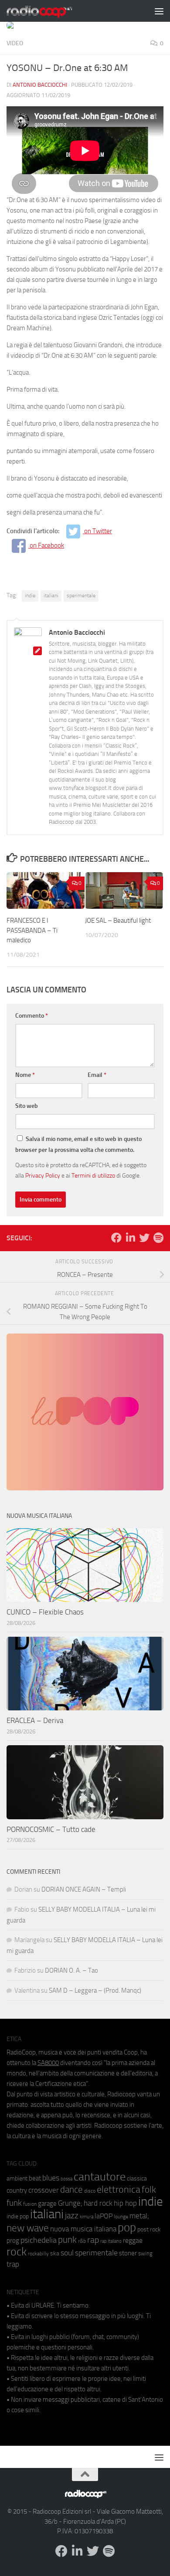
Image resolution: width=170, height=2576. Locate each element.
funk (14, 2203)
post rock (149, 2229)
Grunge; (70, 2203)
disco (90, 2191)
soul (67, 2253)
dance (71, 2189)
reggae (133, 2240)
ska (55, 2253)
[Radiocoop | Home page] (51, 11)
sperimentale (81, 596)
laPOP (104, 2216)
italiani (51, 596)
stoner (128, 2253)
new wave (28, 2228)
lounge (121, 2217)
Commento (32, 1016)
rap (93, 2240)
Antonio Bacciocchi (40, 85)
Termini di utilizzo (93, 1175)
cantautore (100, 2177)
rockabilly (38, 2254)
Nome (25, 1075)
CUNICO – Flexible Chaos (45, 1612)
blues (51, 2178)
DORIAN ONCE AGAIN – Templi (84, 1889)
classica (137, 2178)
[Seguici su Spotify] (158, 1238)
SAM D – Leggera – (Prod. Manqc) (95, 1990)
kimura (87, 2217)
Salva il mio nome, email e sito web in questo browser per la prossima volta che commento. (78, 1144)
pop (127, 2227)
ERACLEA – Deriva (35, 1720)
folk (149, 2190)
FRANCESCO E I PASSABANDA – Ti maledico (32, 930)
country (17, 2190)
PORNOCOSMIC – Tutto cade (51, 1829)
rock (17, 2252)
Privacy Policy (43, 1175)
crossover (44, 2190)
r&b (82, 2241)
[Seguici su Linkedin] (130, 1238)
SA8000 (48, 2063)
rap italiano (111, 2241)
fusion (30, 2204)
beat (35, 2178)
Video (15, 43)
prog (13, 2241)
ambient (17, 2178)
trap (13, 2264)
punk (67, 2240)
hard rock (98, 2203)
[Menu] (159, 11)
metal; (139, 2216)
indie (30, 596)
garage (47, 2204)
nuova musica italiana (83, 2229)
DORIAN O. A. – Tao (71, 1970)
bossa (66, 2179)
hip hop (125, 2203)
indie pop (18, 2216)
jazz (72, 2216)
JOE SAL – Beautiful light (118, 921)
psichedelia (39, 2240)
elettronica (119, 2189)
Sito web (27, 1106)
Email (97, 1075)
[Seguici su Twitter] (144, 1238)
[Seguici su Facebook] (116, 1238)
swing (145, 2253)
